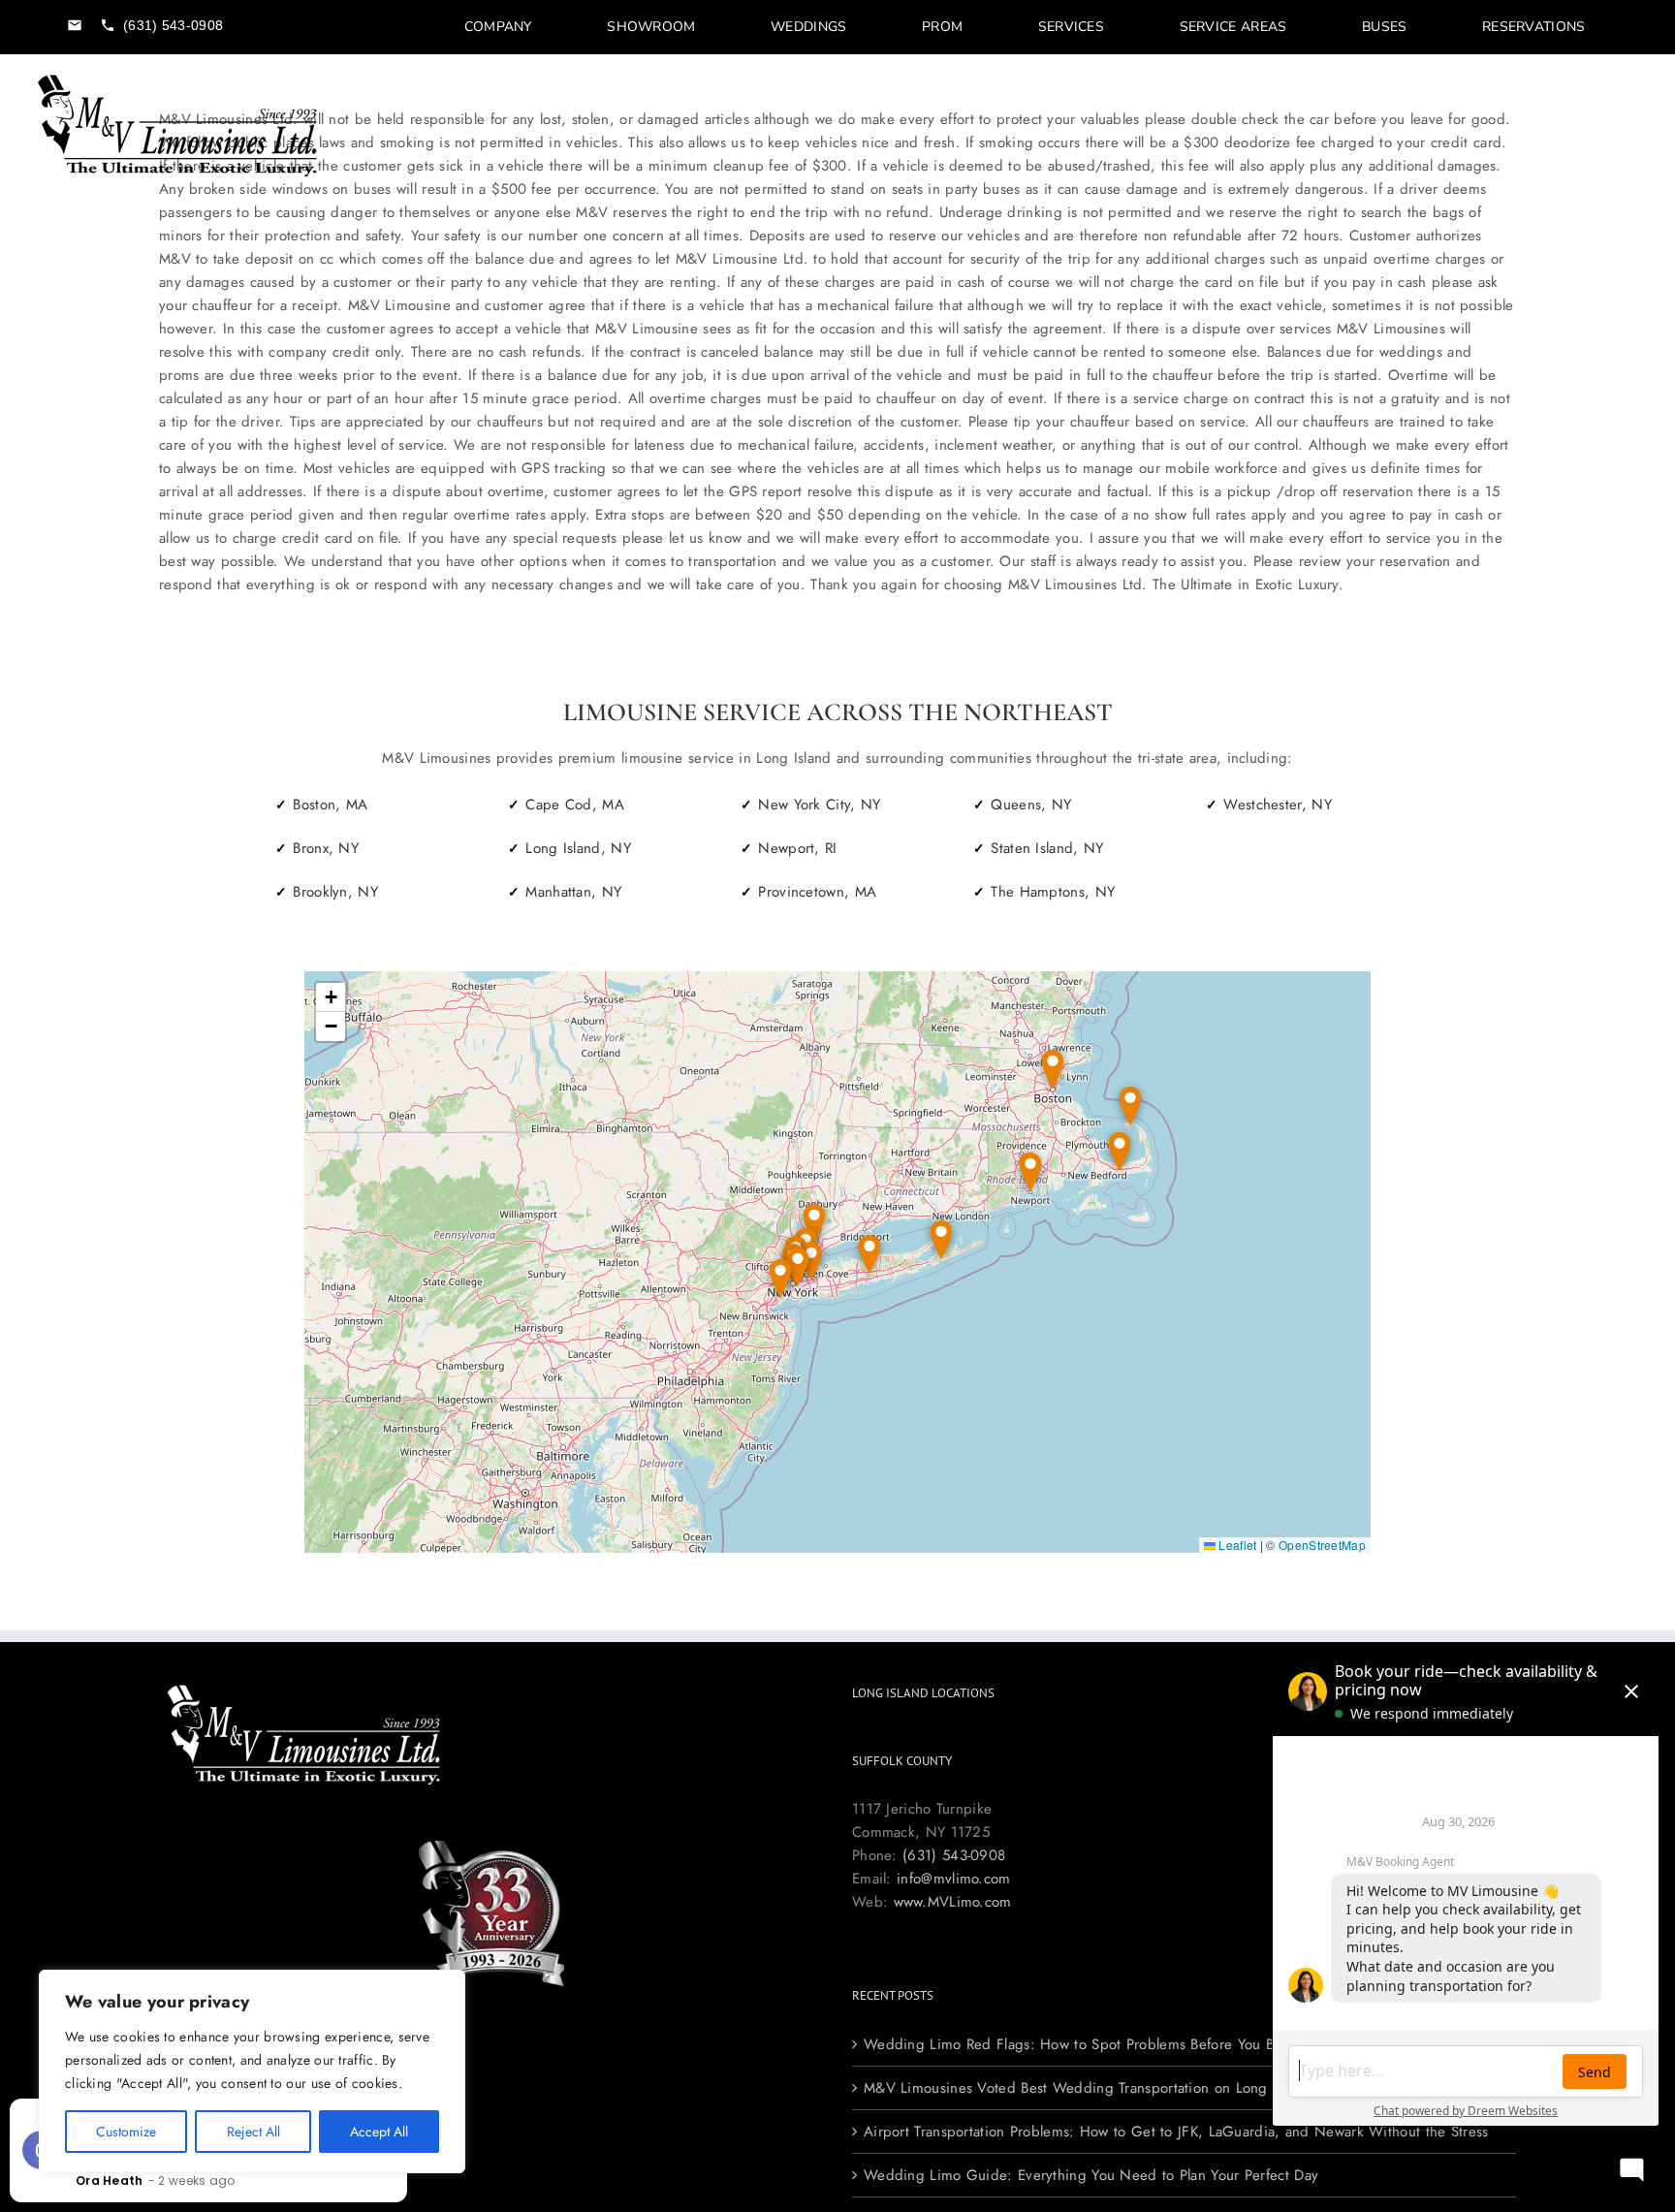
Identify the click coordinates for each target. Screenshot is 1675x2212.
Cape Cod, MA (575, 805)
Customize (126, 2132)
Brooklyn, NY (335, 892)
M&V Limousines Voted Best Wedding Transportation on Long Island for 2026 (1119, 2088)
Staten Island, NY (1047, 848)
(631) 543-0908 (954, 1855)
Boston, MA (330, 805)
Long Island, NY (578, 848)
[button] (941, 1240)
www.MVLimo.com (953, 1902)
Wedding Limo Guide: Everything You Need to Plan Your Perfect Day (1091, 2175)
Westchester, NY (1278, 805)
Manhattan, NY (573, 892)
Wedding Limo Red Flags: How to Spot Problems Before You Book (1080, 2044)
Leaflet (1236, 1545)
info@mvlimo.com (954, 1879)
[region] (252, 2071)
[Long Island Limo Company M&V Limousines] (178, 80)
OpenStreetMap (1322, 1545)
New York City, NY (819, 805)
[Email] (75, 25)
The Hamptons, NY (1053, 892)
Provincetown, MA (817, 892)
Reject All (253, 2132)
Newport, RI (797, 848)
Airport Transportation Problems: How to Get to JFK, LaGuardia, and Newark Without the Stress (1176, 2132)
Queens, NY (1031, 805)
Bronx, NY (326, 848)
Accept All (379, 2132)
